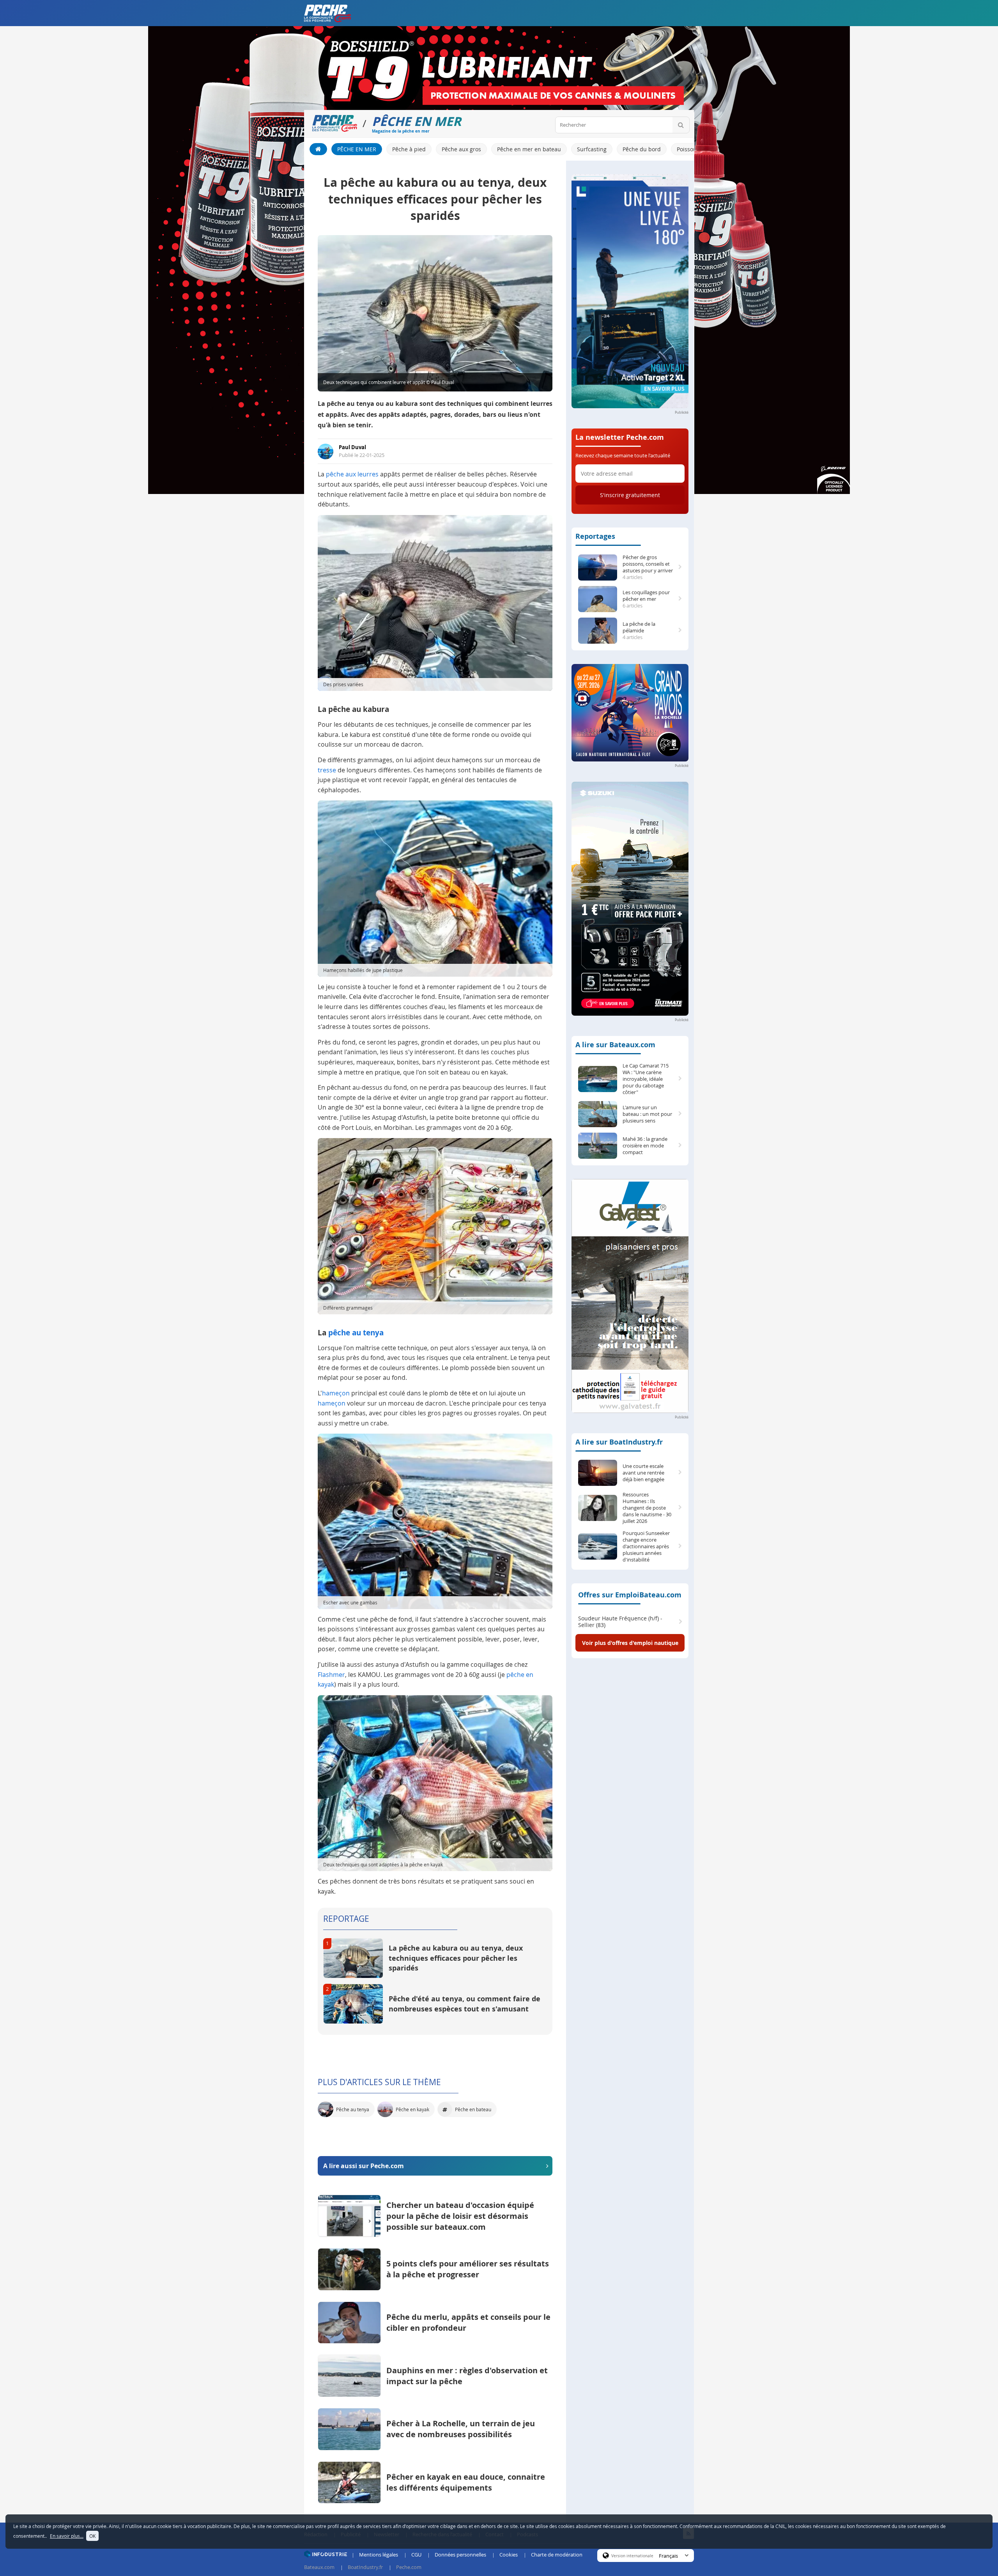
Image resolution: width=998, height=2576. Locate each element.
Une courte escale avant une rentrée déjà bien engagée (643, 1473)
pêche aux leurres (352, 474)
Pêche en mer (357, 149)
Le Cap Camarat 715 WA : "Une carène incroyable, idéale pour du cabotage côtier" (646, 1079)
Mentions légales (379, 2555)
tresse (327, 770)
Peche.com (409, 2567)
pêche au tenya (356, 1333)
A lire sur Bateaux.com (615, 1045)
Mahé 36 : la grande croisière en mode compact (645, 1146)
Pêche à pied (409, 149)
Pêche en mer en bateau (529, 149)
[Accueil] (318, 149)
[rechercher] (681, 125)
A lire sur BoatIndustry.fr (619, 1442)
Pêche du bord (642, 149)
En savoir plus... (67, 2536)
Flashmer (331, 1675)
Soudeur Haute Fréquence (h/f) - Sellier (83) (620, 1622)
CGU (416, 2555)
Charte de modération (557, 2555)
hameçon (336, 1393)
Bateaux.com (319, 2567)
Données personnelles (460, 2555)
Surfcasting (592, 149)
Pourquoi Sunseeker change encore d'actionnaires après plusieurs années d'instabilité (646, 1546)
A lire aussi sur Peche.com (364, 2166)
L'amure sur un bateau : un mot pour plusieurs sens (647, 1114)
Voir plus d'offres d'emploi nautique (630, 1643)
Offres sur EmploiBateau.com (630, 1595)
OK (92, 2536)
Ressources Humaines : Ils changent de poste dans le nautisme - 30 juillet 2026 (647, 1508)
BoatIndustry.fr (365, 2567)
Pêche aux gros (461, 149)
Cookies (509, 2555)
